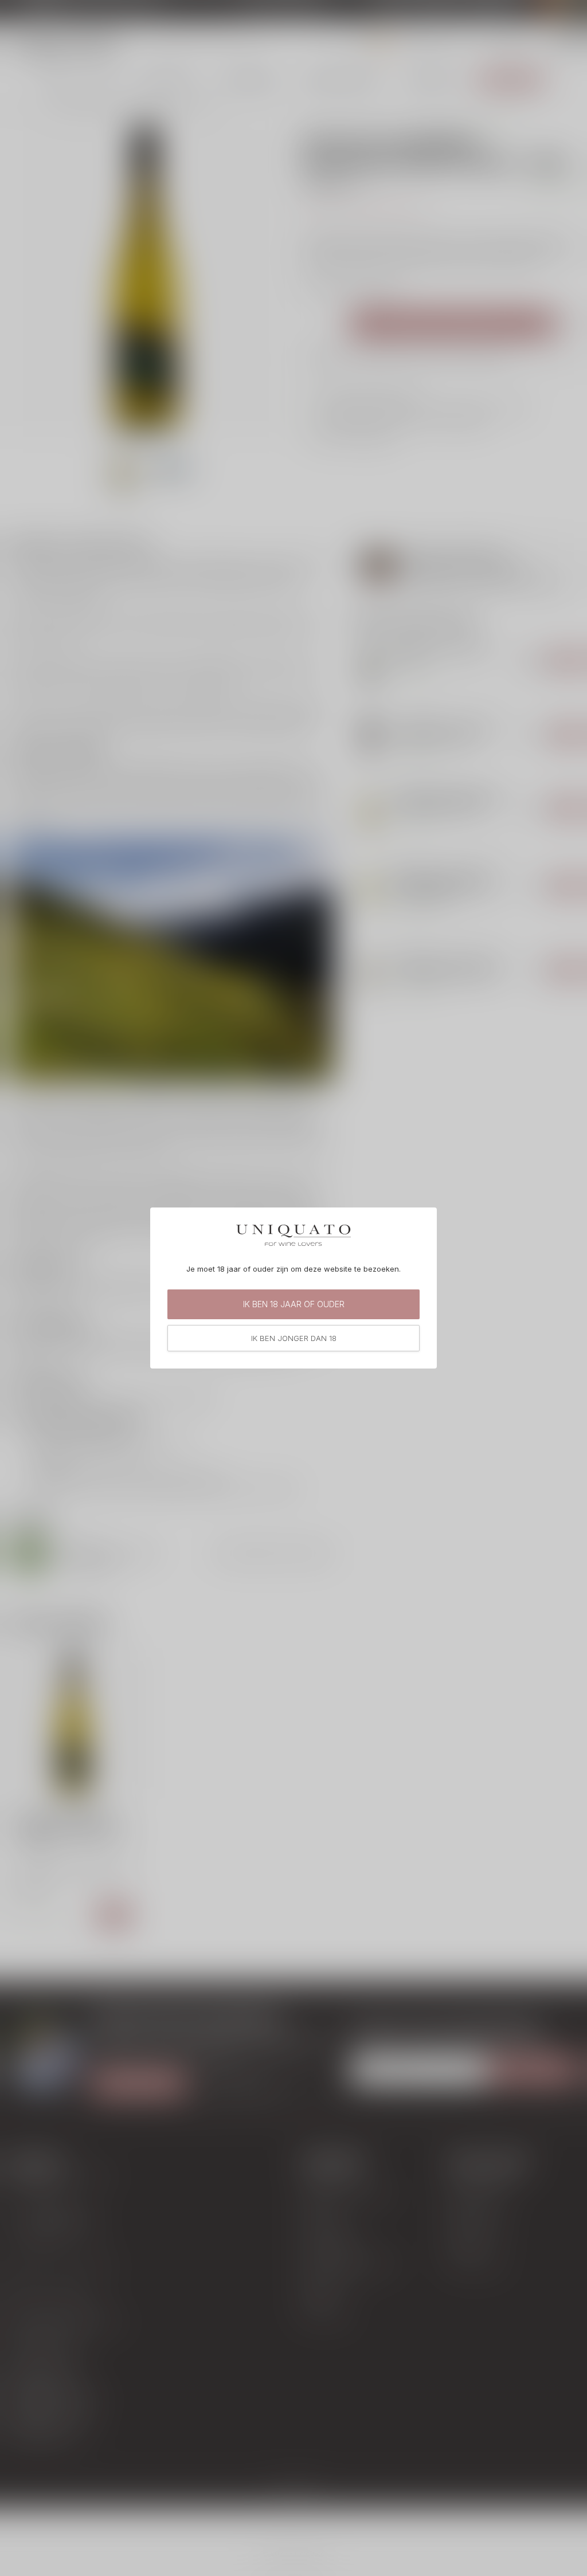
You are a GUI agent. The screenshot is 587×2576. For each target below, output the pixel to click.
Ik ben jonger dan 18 (294, 1338)
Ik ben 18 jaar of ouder (294, 1304)
